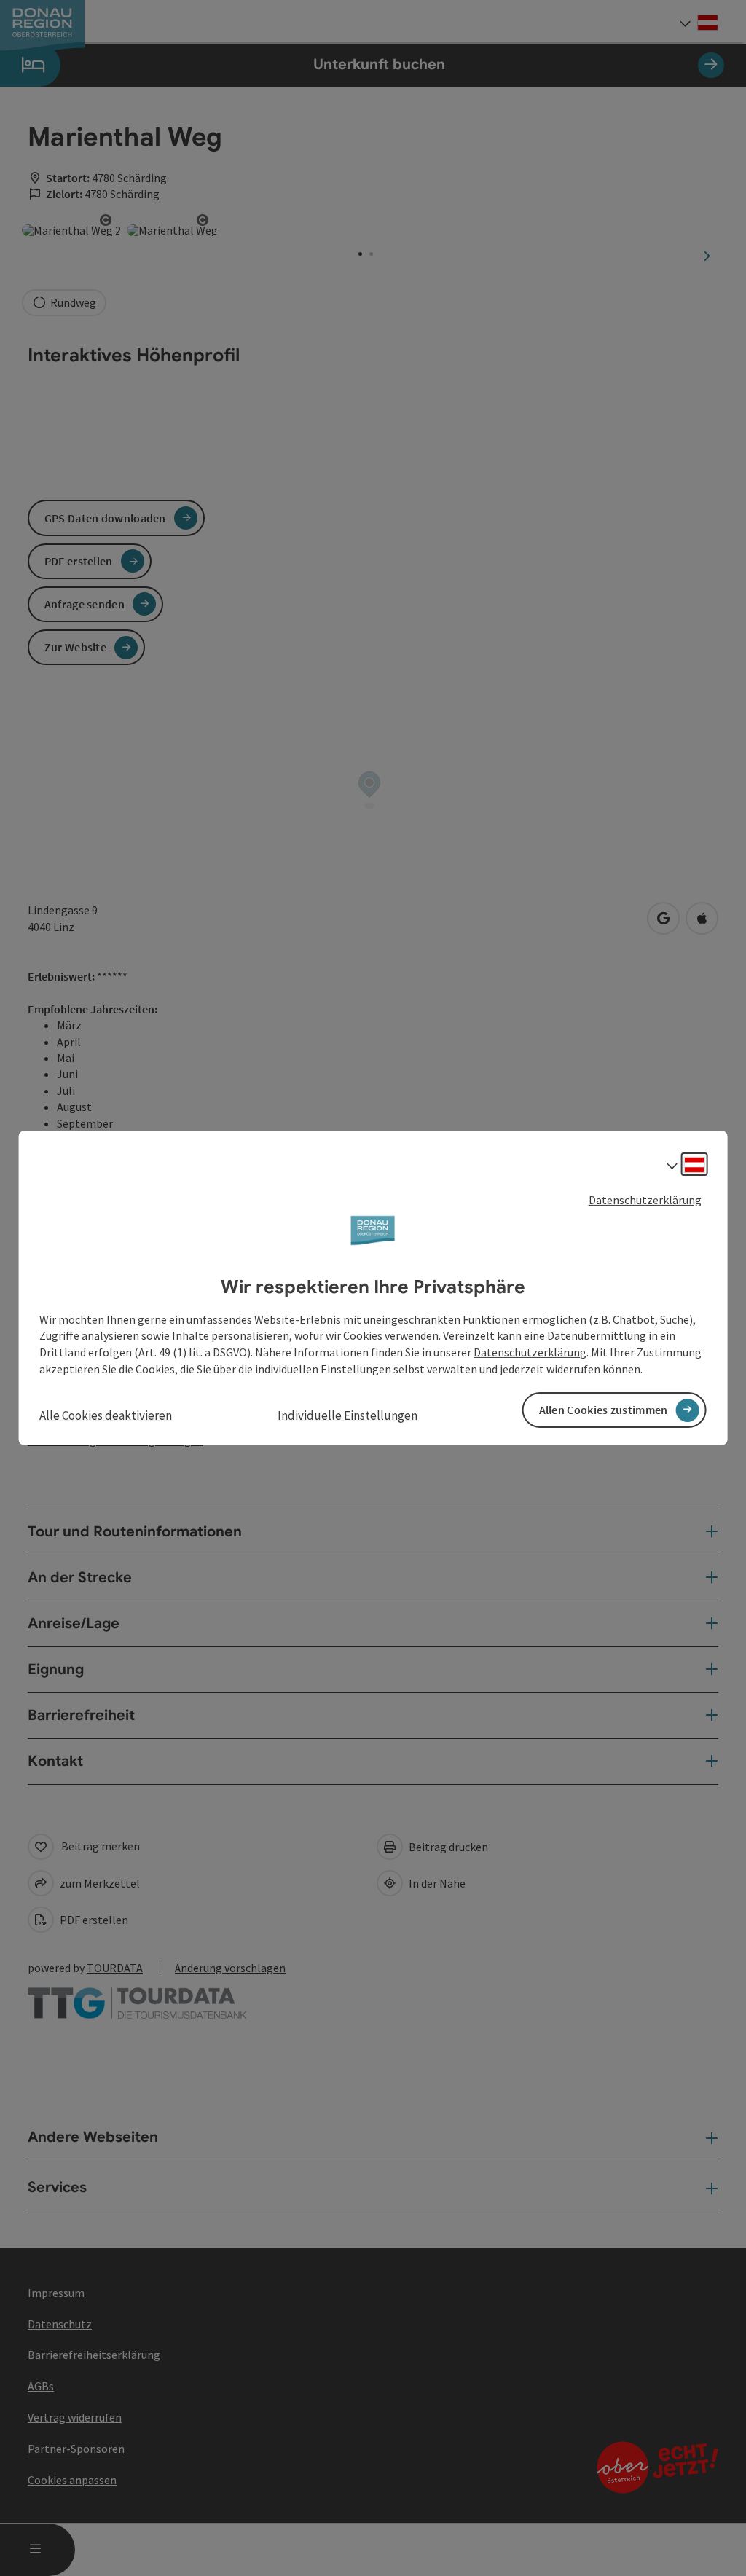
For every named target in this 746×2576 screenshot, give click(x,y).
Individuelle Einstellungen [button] (348, 1415)
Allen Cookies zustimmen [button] (604, 1410)
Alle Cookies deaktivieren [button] (106, 1415)
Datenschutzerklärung (645, 1200)
